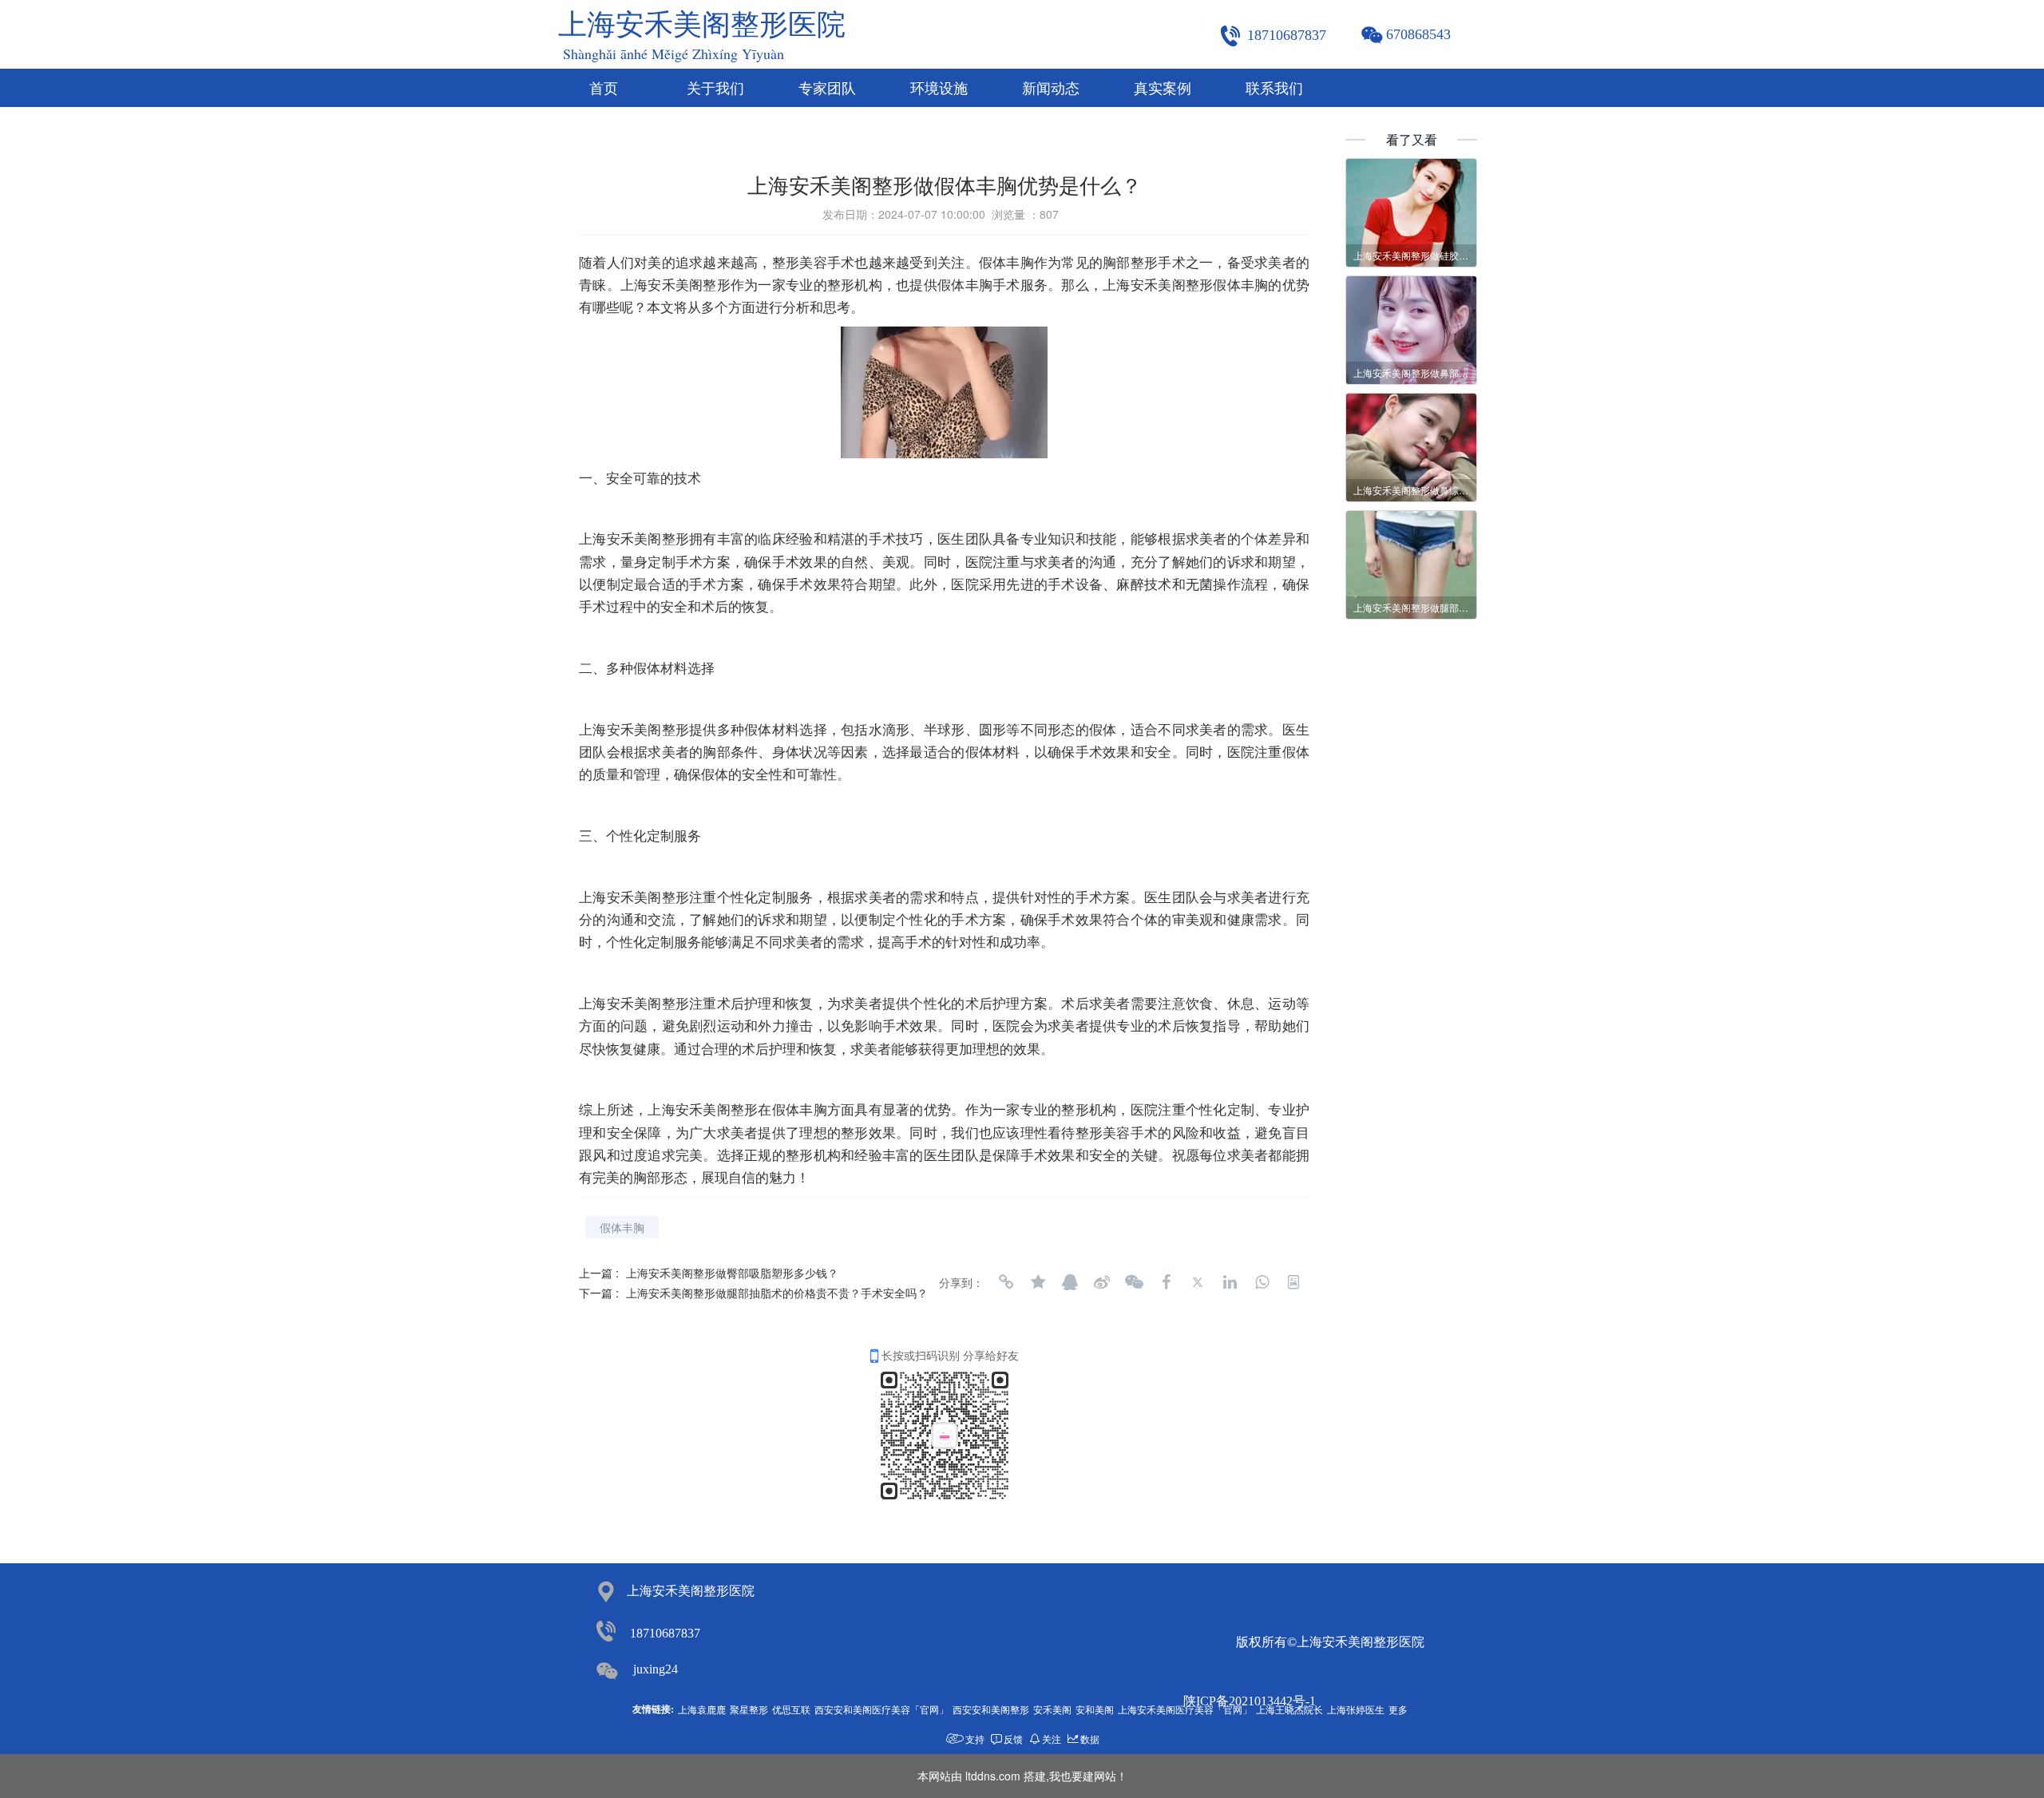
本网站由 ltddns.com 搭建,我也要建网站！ (1022, 1776)
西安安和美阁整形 (991, 1709)
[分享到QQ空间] (1038, 1282)
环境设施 (939, 89)
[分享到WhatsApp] (1262, 1282)
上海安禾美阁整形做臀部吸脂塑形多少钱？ (732, 1273)
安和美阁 (1095, 1709)
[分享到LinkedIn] (1230, 1282)
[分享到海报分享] (1293, 1282)
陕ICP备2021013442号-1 (1250, 1701)
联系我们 (1274, 89)
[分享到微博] (1102, 1282)
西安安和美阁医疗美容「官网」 (881, 1709)
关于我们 (715, 89)
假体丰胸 (622, 1227)
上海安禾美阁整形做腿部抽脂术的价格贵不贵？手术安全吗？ (777, 1293)
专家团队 (827, 89)
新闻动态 (1051, 89)
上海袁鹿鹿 (702, 1709)
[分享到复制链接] (1006, 1282)
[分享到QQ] (1070, 1282)
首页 (604, 89)
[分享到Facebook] (1166, 1282)
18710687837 (665, 1633)
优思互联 (791, 1709)
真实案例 (1163, 89)
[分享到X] (1198, 1282)
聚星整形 (749, 1709)
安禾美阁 (1052, 1709)
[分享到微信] (1134, 1282)
